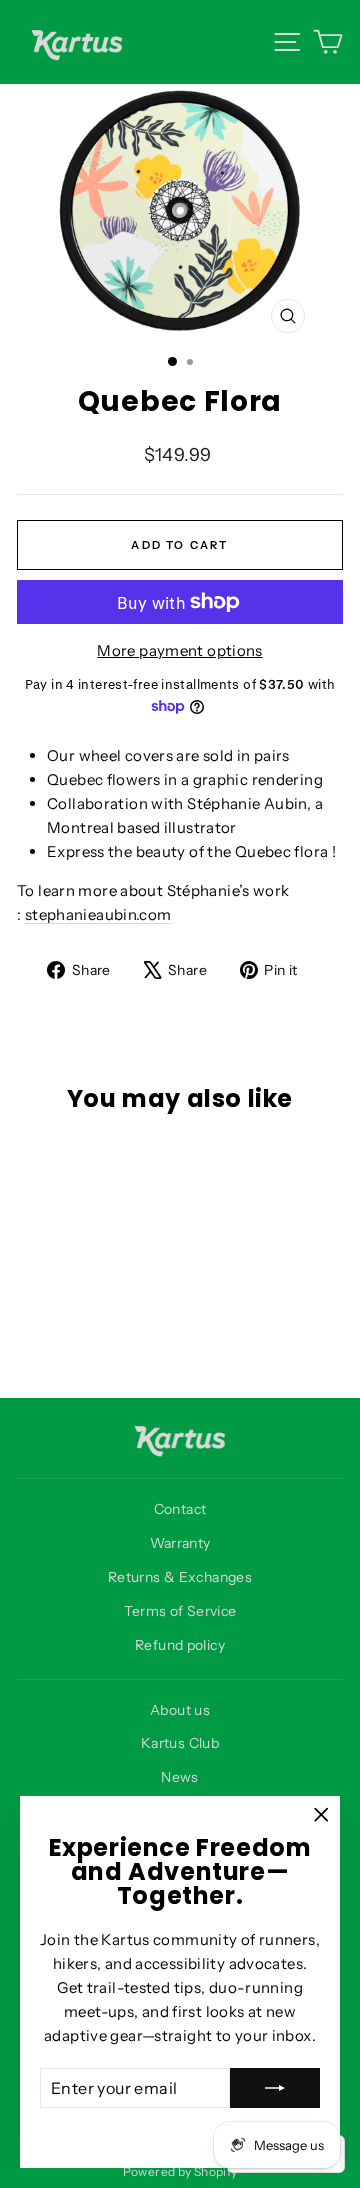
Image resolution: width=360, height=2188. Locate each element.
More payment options (180, 650)
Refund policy (180, 1645)
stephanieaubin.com (98, 914)
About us (180, 1710)
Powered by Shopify (180, 2171)
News (180, 1777)
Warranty (180, 1543)
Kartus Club (180, 1743)
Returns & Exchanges (180, 1577)
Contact (180, 1509)
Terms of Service (180, 1611)
